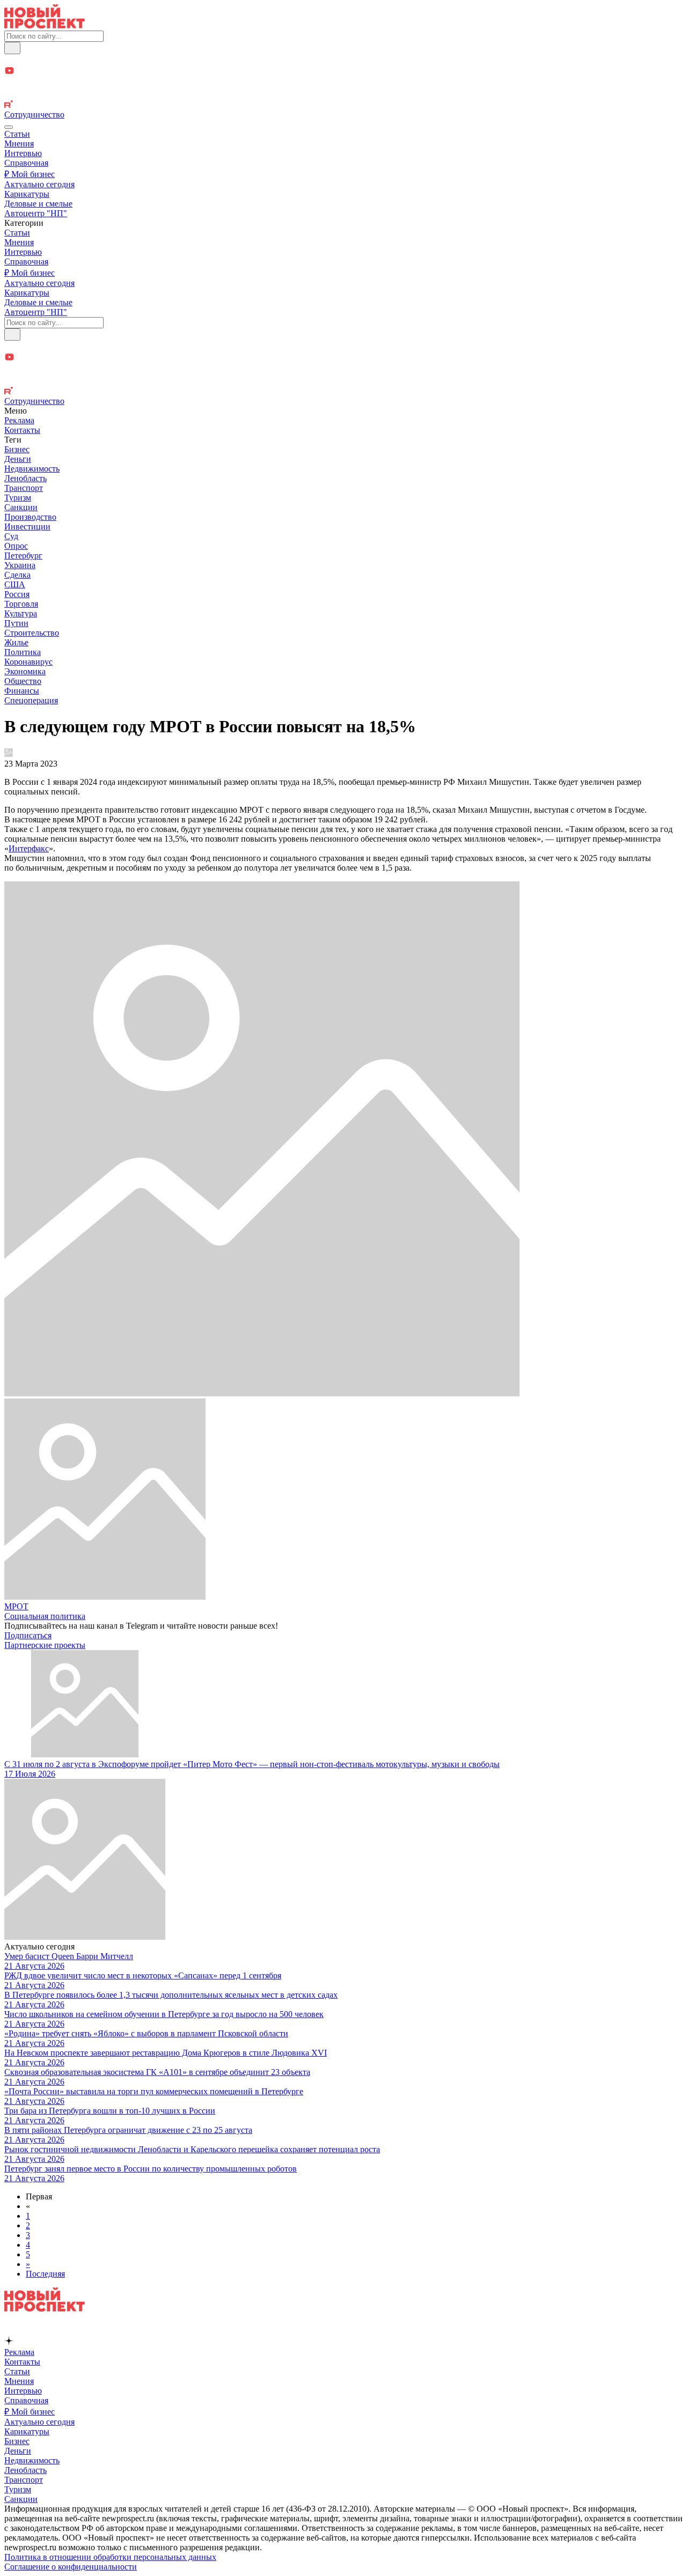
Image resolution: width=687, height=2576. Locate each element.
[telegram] (343, 60)
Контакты (22, 430)
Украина (20, 565)
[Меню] (9, 127)
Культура (21, 613)
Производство (30, 517)
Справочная (26, 163)
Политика (23, 652)
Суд (11, 536)
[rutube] (343, 105)
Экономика (25, 671)
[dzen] (343, 83)
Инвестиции (27, 527)
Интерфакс (29, 848)
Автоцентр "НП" (36, 213)
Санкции (21, 507)
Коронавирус (28, 662)
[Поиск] (12, 48)
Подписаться (28, 1635)
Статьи (17, 134)
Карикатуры (27, 194)
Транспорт (24, 488)
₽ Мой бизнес (30, 174)
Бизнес (17, 449)
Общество (23, 681)
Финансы (22, 691)
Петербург (23, 555)
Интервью (23, 153)
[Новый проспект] (45, 25)
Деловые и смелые (38, 204)
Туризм (18, 498)
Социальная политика (45, 1616)
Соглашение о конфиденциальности (71, 2567)
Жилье (16, 642)
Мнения (19, 143)
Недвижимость (32, 469)
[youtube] (343, 72)
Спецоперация (31, 700)
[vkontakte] (343, 95)
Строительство (32, 633)
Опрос (16, 546)
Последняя (45, 2274)
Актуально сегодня (39, 184)
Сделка (17, 575)
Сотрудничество (34, 115)
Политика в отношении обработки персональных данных (110, 2557)
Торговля (21, 604)
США (15, 584)
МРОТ (16, 1606)
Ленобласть (25, 478)
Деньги (18, 459)
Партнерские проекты (45, 1645)
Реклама (19, 420)
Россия (17, 594)
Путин (16, 623)
